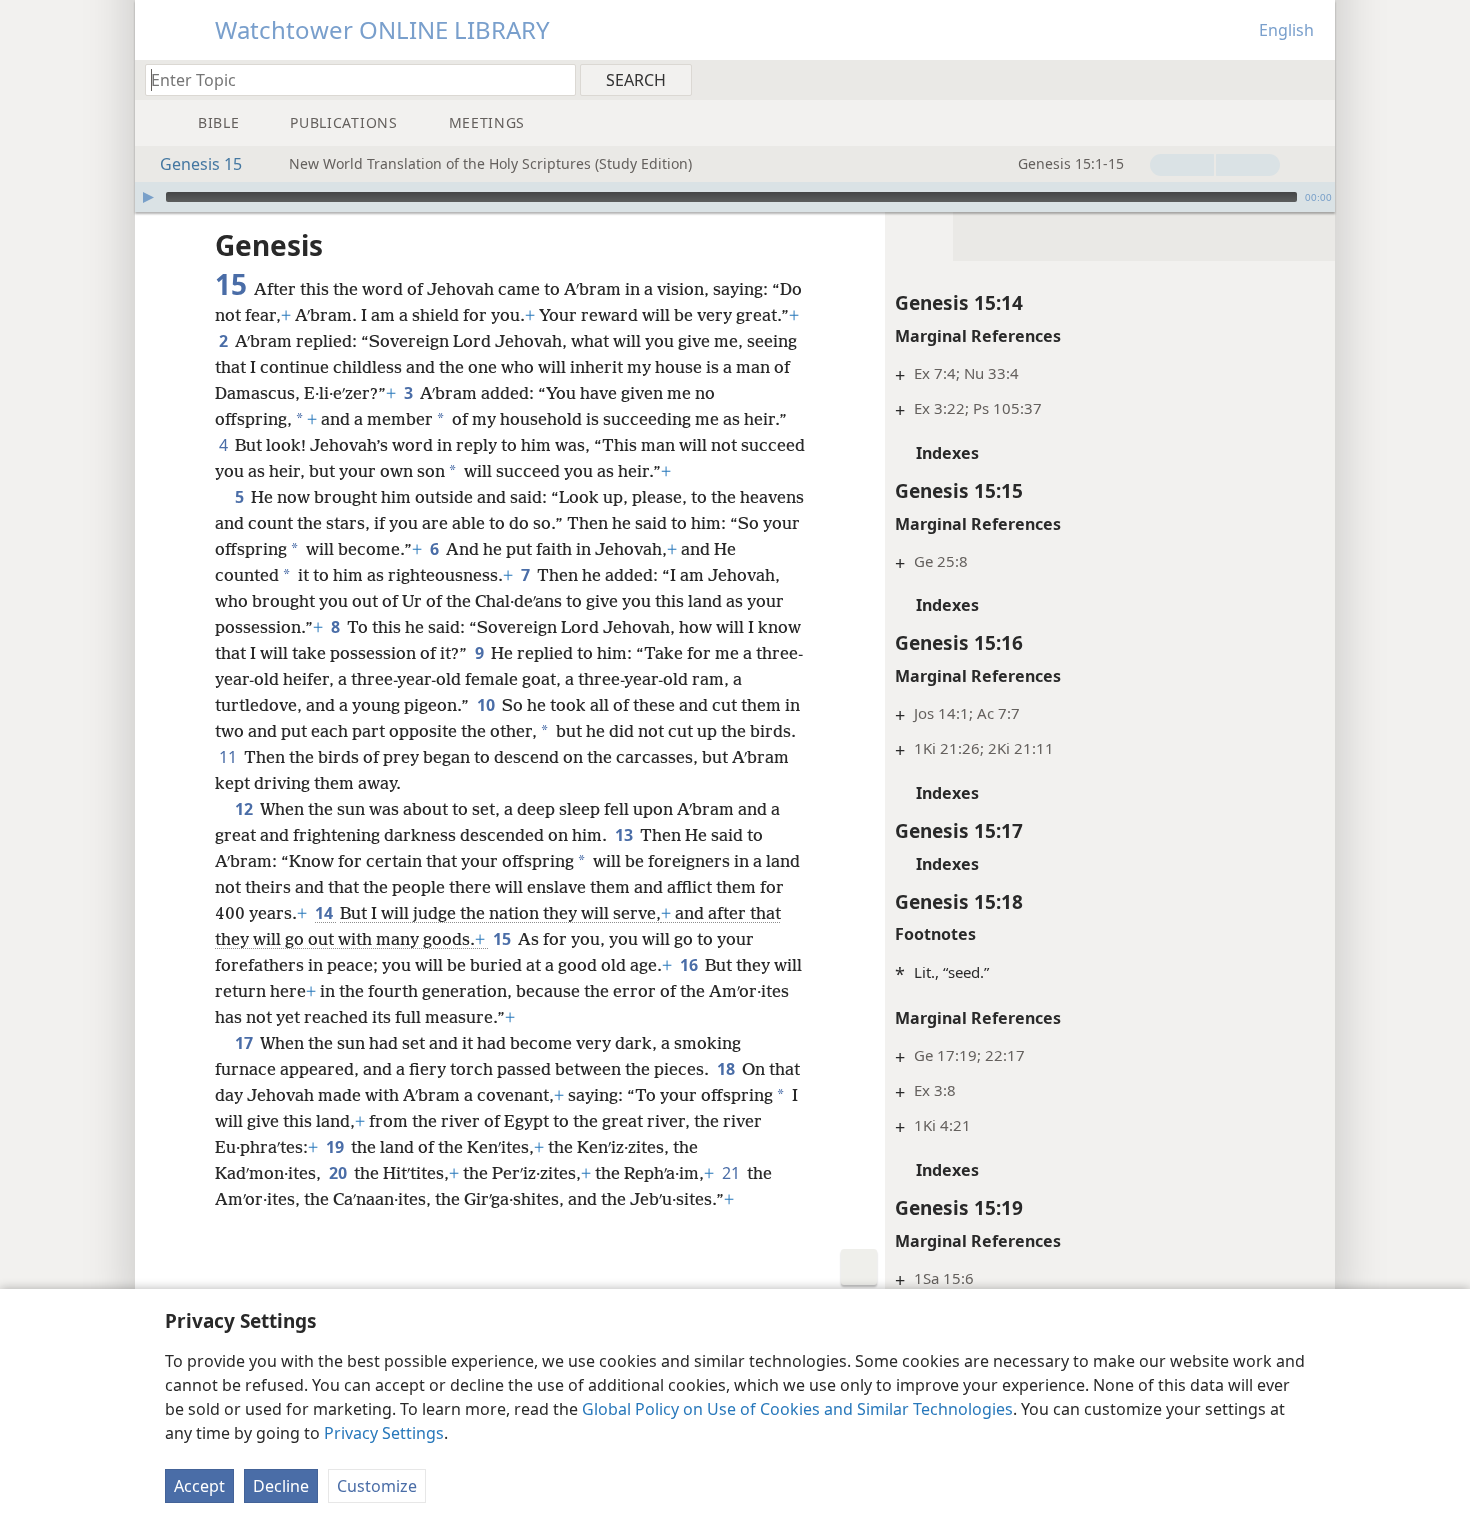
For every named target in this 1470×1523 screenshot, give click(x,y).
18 (727, 1069)
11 (229, 757)
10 (487, 705)
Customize (377, 1486)
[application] (735, 197)
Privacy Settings (384, 1433)
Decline (281, 1486)
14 (325, 913)
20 (339, 1173)
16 (690, 965)
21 (732, 1173)
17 (245, 1043)
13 (625, 835)
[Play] (148, 197)
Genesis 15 (201, 164)
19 (336, 1147)
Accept (199, 1486)
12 (245, 809)
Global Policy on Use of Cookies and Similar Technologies (797, 1409)
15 (503, 939)
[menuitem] (1312, 79)
